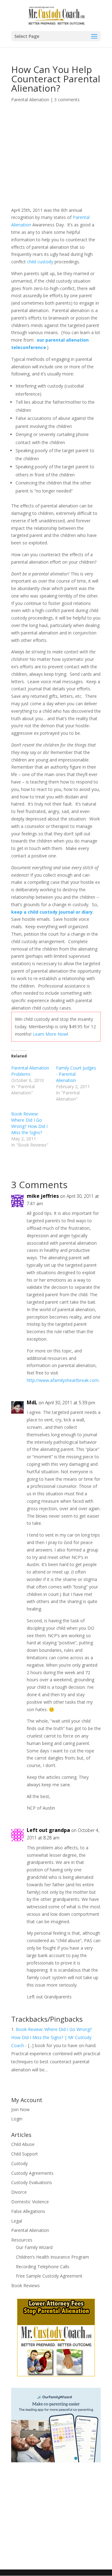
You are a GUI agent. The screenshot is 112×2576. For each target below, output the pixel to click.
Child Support (25, 2154)
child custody (40, 262)
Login (17, 2119)
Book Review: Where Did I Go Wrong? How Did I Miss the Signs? (29, 1123)
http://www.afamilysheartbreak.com (63, 1380)
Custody (19, 2163)
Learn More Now (50, 1034)
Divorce (19, 2192)
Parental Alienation (30, 100)
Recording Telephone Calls (43, 2267)
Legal (17, 2221)
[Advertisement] (62, 162)
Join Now (20, 2109)
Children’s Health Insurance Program (52, 2257)
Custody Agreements (32, 2173)
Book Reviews (26, 2285)
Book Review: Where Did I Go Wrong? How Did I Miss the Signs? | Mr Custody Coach (51, 2037)
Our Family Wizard (34, 2247)
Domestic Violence (30, 2202)
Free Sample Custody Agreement (49, 2276)
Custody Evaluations (32, 2182)
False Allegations (28, 2211)
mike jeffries (43, 1196)
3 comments (67, 100)
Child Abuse (23, 2144)
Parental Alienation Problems (30, 1071)
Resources (22, 2240)
